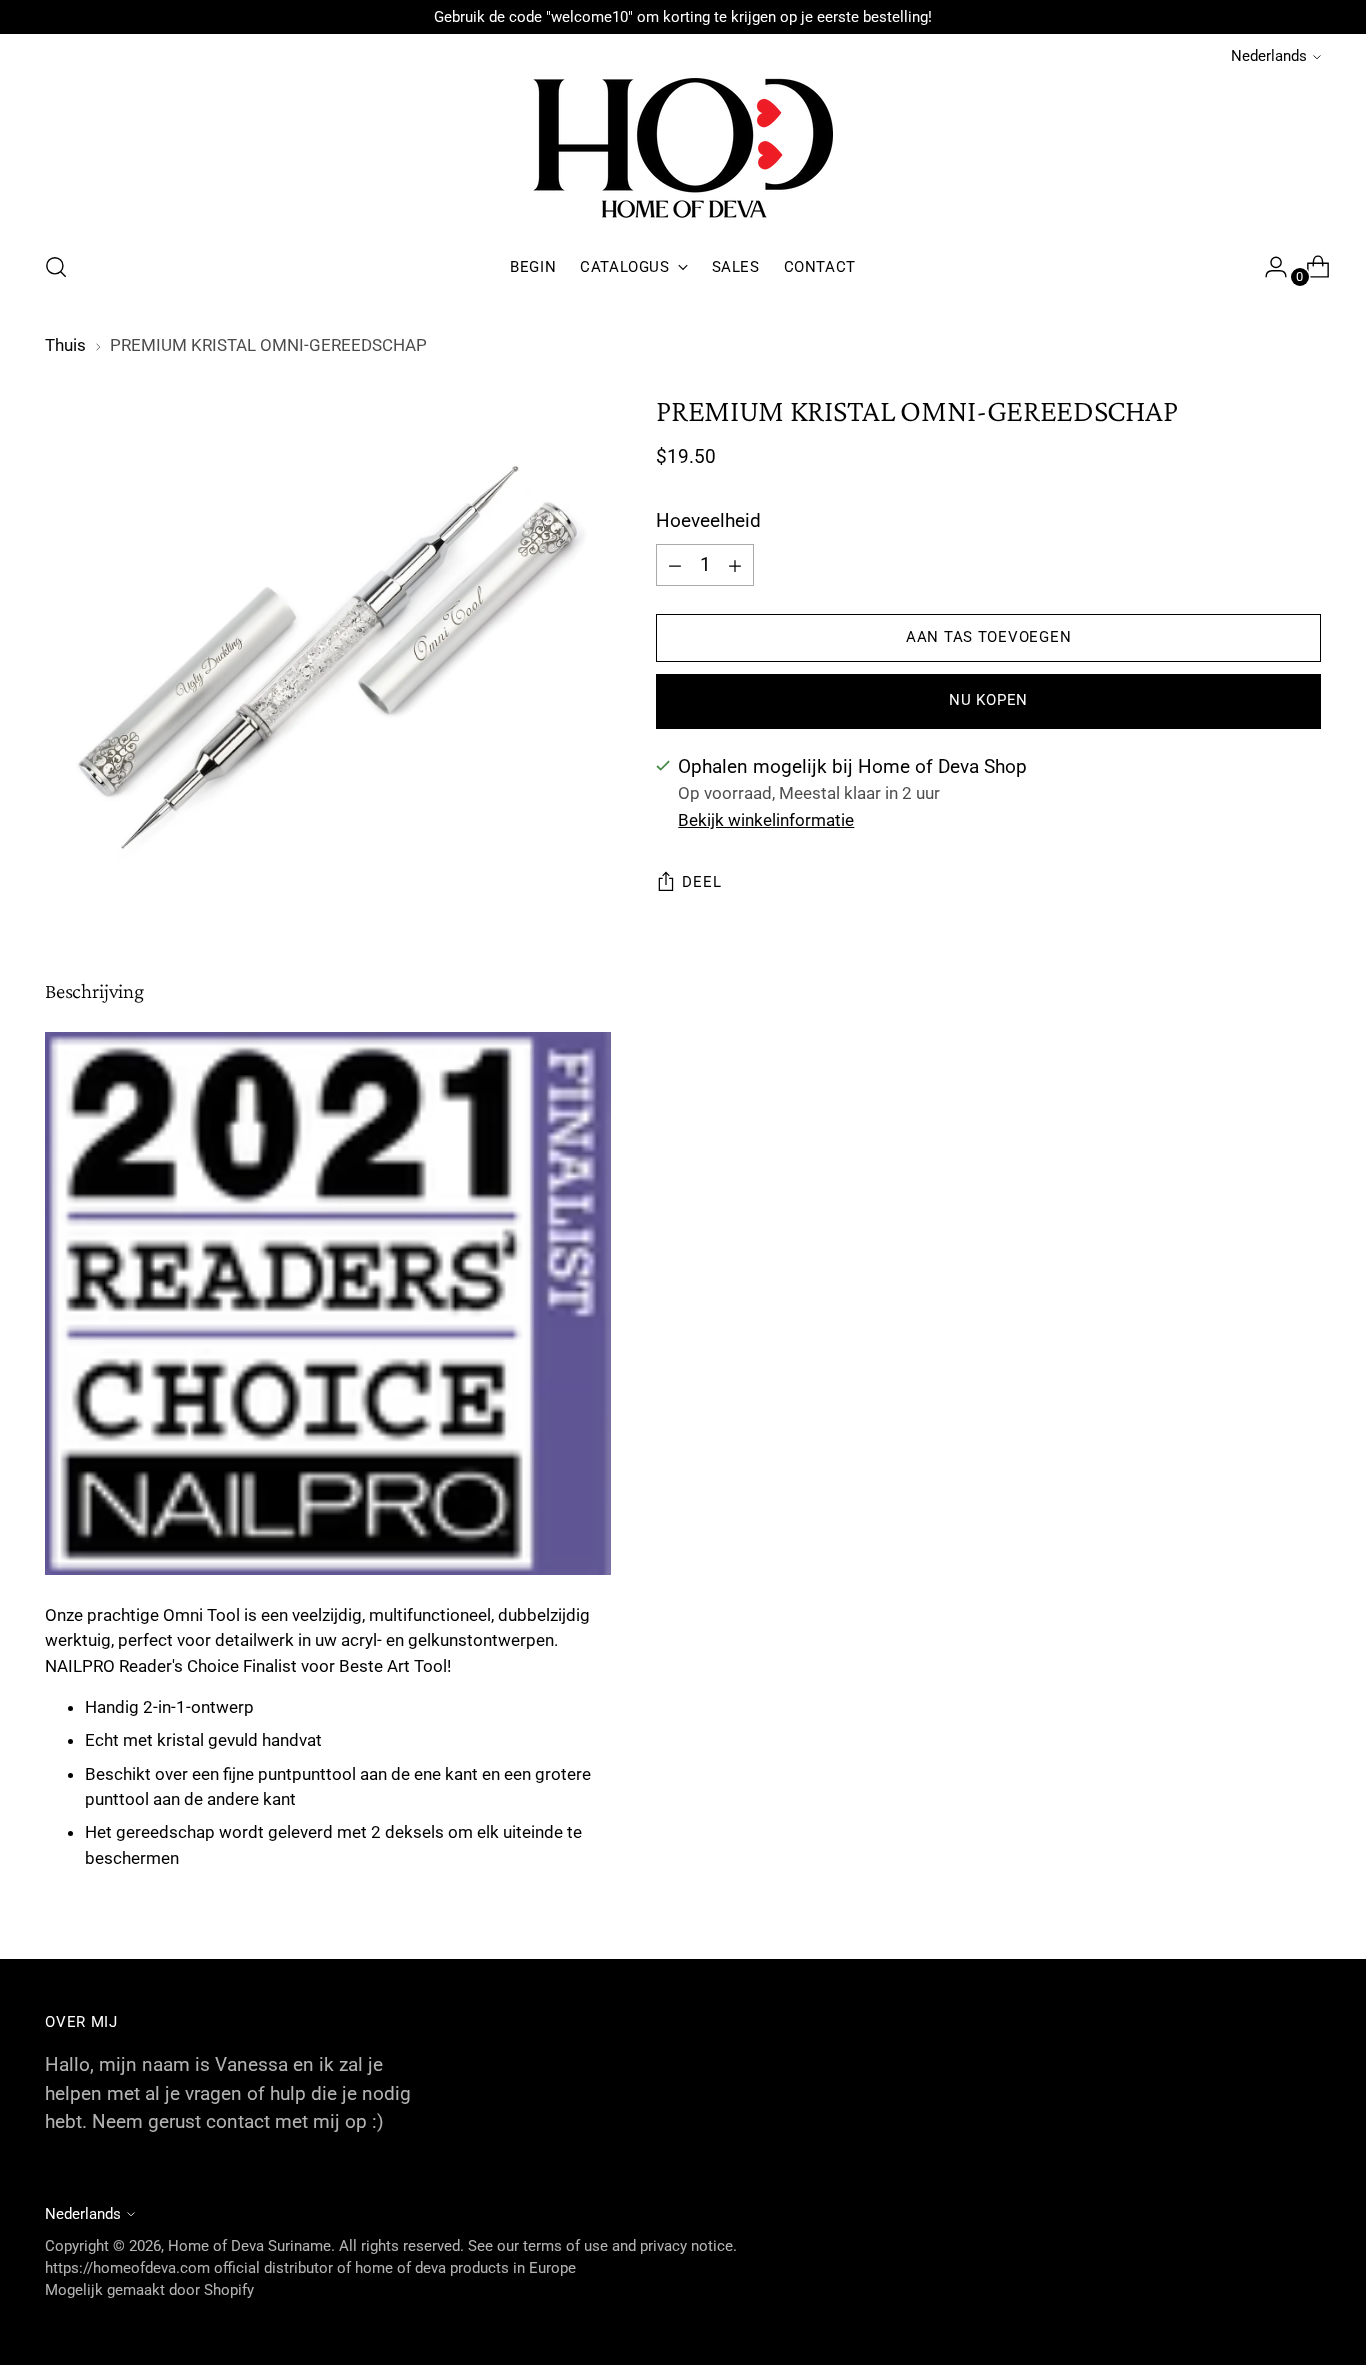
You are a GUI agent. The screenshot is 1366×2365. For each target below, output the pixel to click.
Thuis (65, 345)
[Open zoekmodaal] (56, 267)
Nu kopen (988, 701)
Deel (701, 883)
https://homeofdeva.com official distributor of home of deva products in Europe (310, 2268)
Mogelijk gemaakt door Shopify (149, 2290)
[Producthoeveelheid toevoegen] (675, 565)
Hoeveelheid (708, 521)
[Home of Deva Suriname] (683, 151)
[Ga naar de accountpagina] (1268, 267)
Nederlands (1269, 56)
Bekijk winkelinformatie (766, 821)
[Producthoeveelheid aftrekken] (735, 565)
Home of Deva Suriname (249, 2246)
